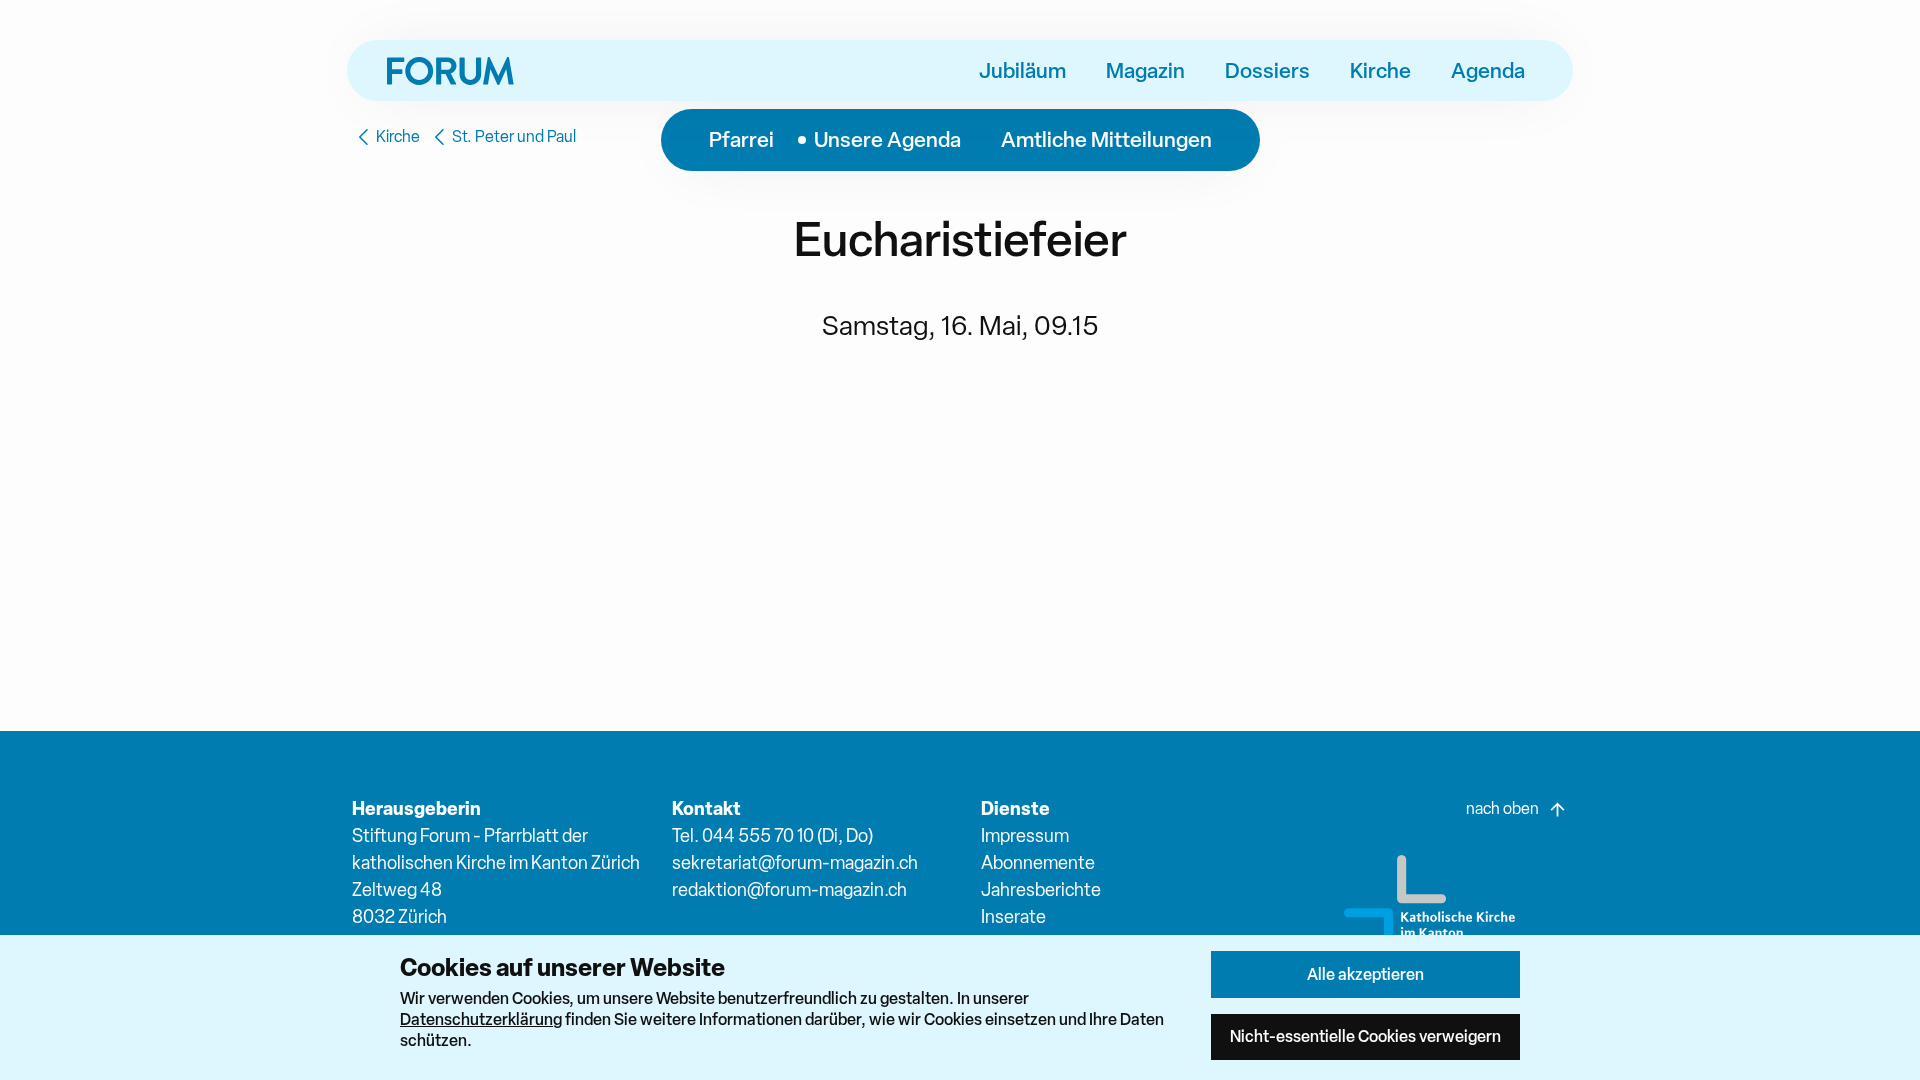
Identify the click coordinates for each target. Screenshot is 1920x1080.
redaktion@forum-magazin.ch (789, 889)
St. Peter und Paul (514, 136)
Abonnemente (1038, 862)
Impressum (1025, 835)
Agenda (1488, 70)
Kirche (1380, 70)
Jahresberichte (1041, 889)
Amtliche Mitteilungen (1106, 139)
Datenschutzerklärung (481, 1019)
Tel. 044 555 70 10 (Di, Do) (772, 835)
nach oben (1502, 808)
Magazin (1145, 70)
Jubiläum (1022, 70)
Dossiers (1267, 70)
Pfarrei (741, 139)
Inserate (1013, 916)
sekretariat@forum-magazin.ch (795, 862)
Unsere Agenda (887, 139)
